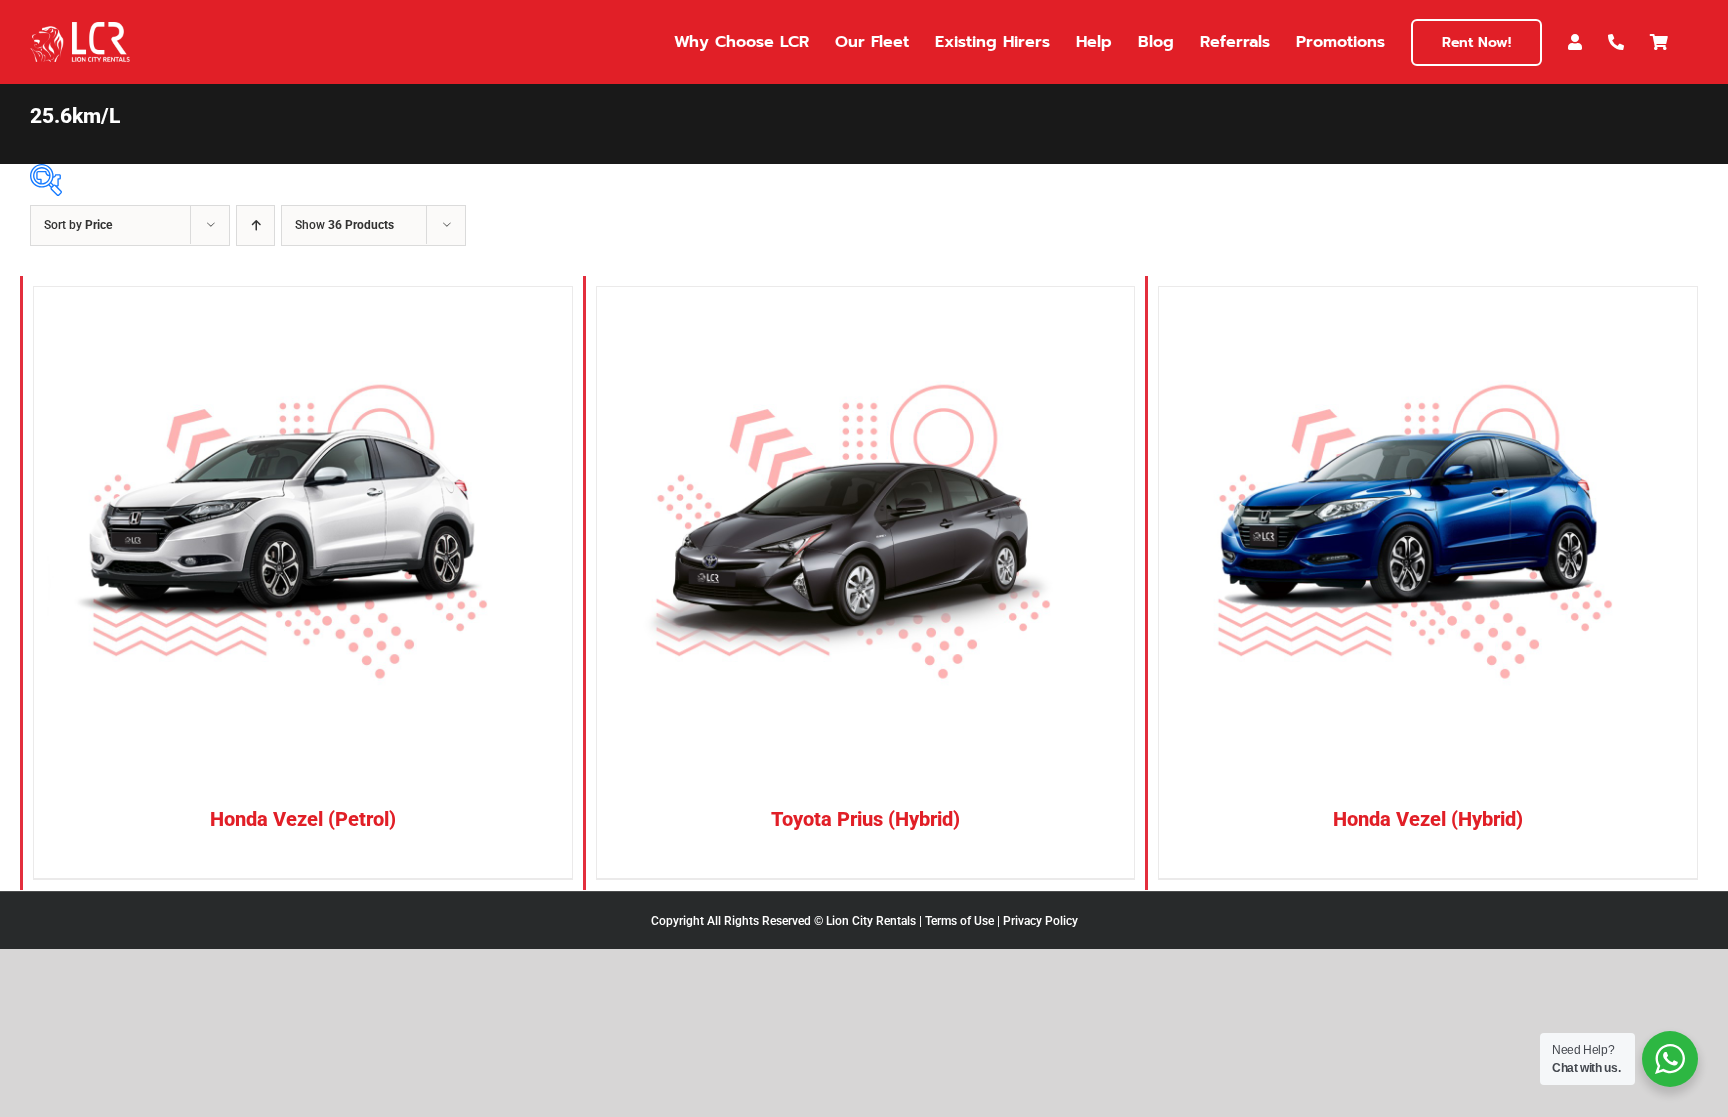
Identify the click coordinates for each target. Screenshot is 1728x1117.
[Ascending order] (255, 225)
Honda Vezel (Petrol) (303, 819)
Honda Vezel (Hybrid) (1428, 819)
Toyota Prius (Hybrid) (865, 819)
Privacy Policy (1040, 921)
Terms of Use (959, 921)
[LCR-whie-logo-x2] (80, 29)
